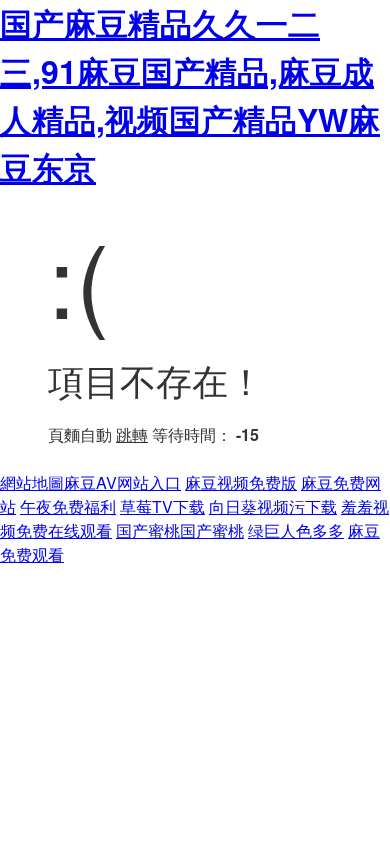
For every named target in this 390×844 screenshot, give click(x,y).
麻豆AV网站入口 (122, 482)
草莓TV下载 (162, 506)
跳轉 (132, 434)
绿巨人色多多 (296, 530)
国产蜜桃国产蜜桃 (180, 530)
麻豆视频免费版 (241, 482)
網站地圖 (32, 482)
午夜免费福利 (68, 506)
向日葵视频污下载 (273, 506)
